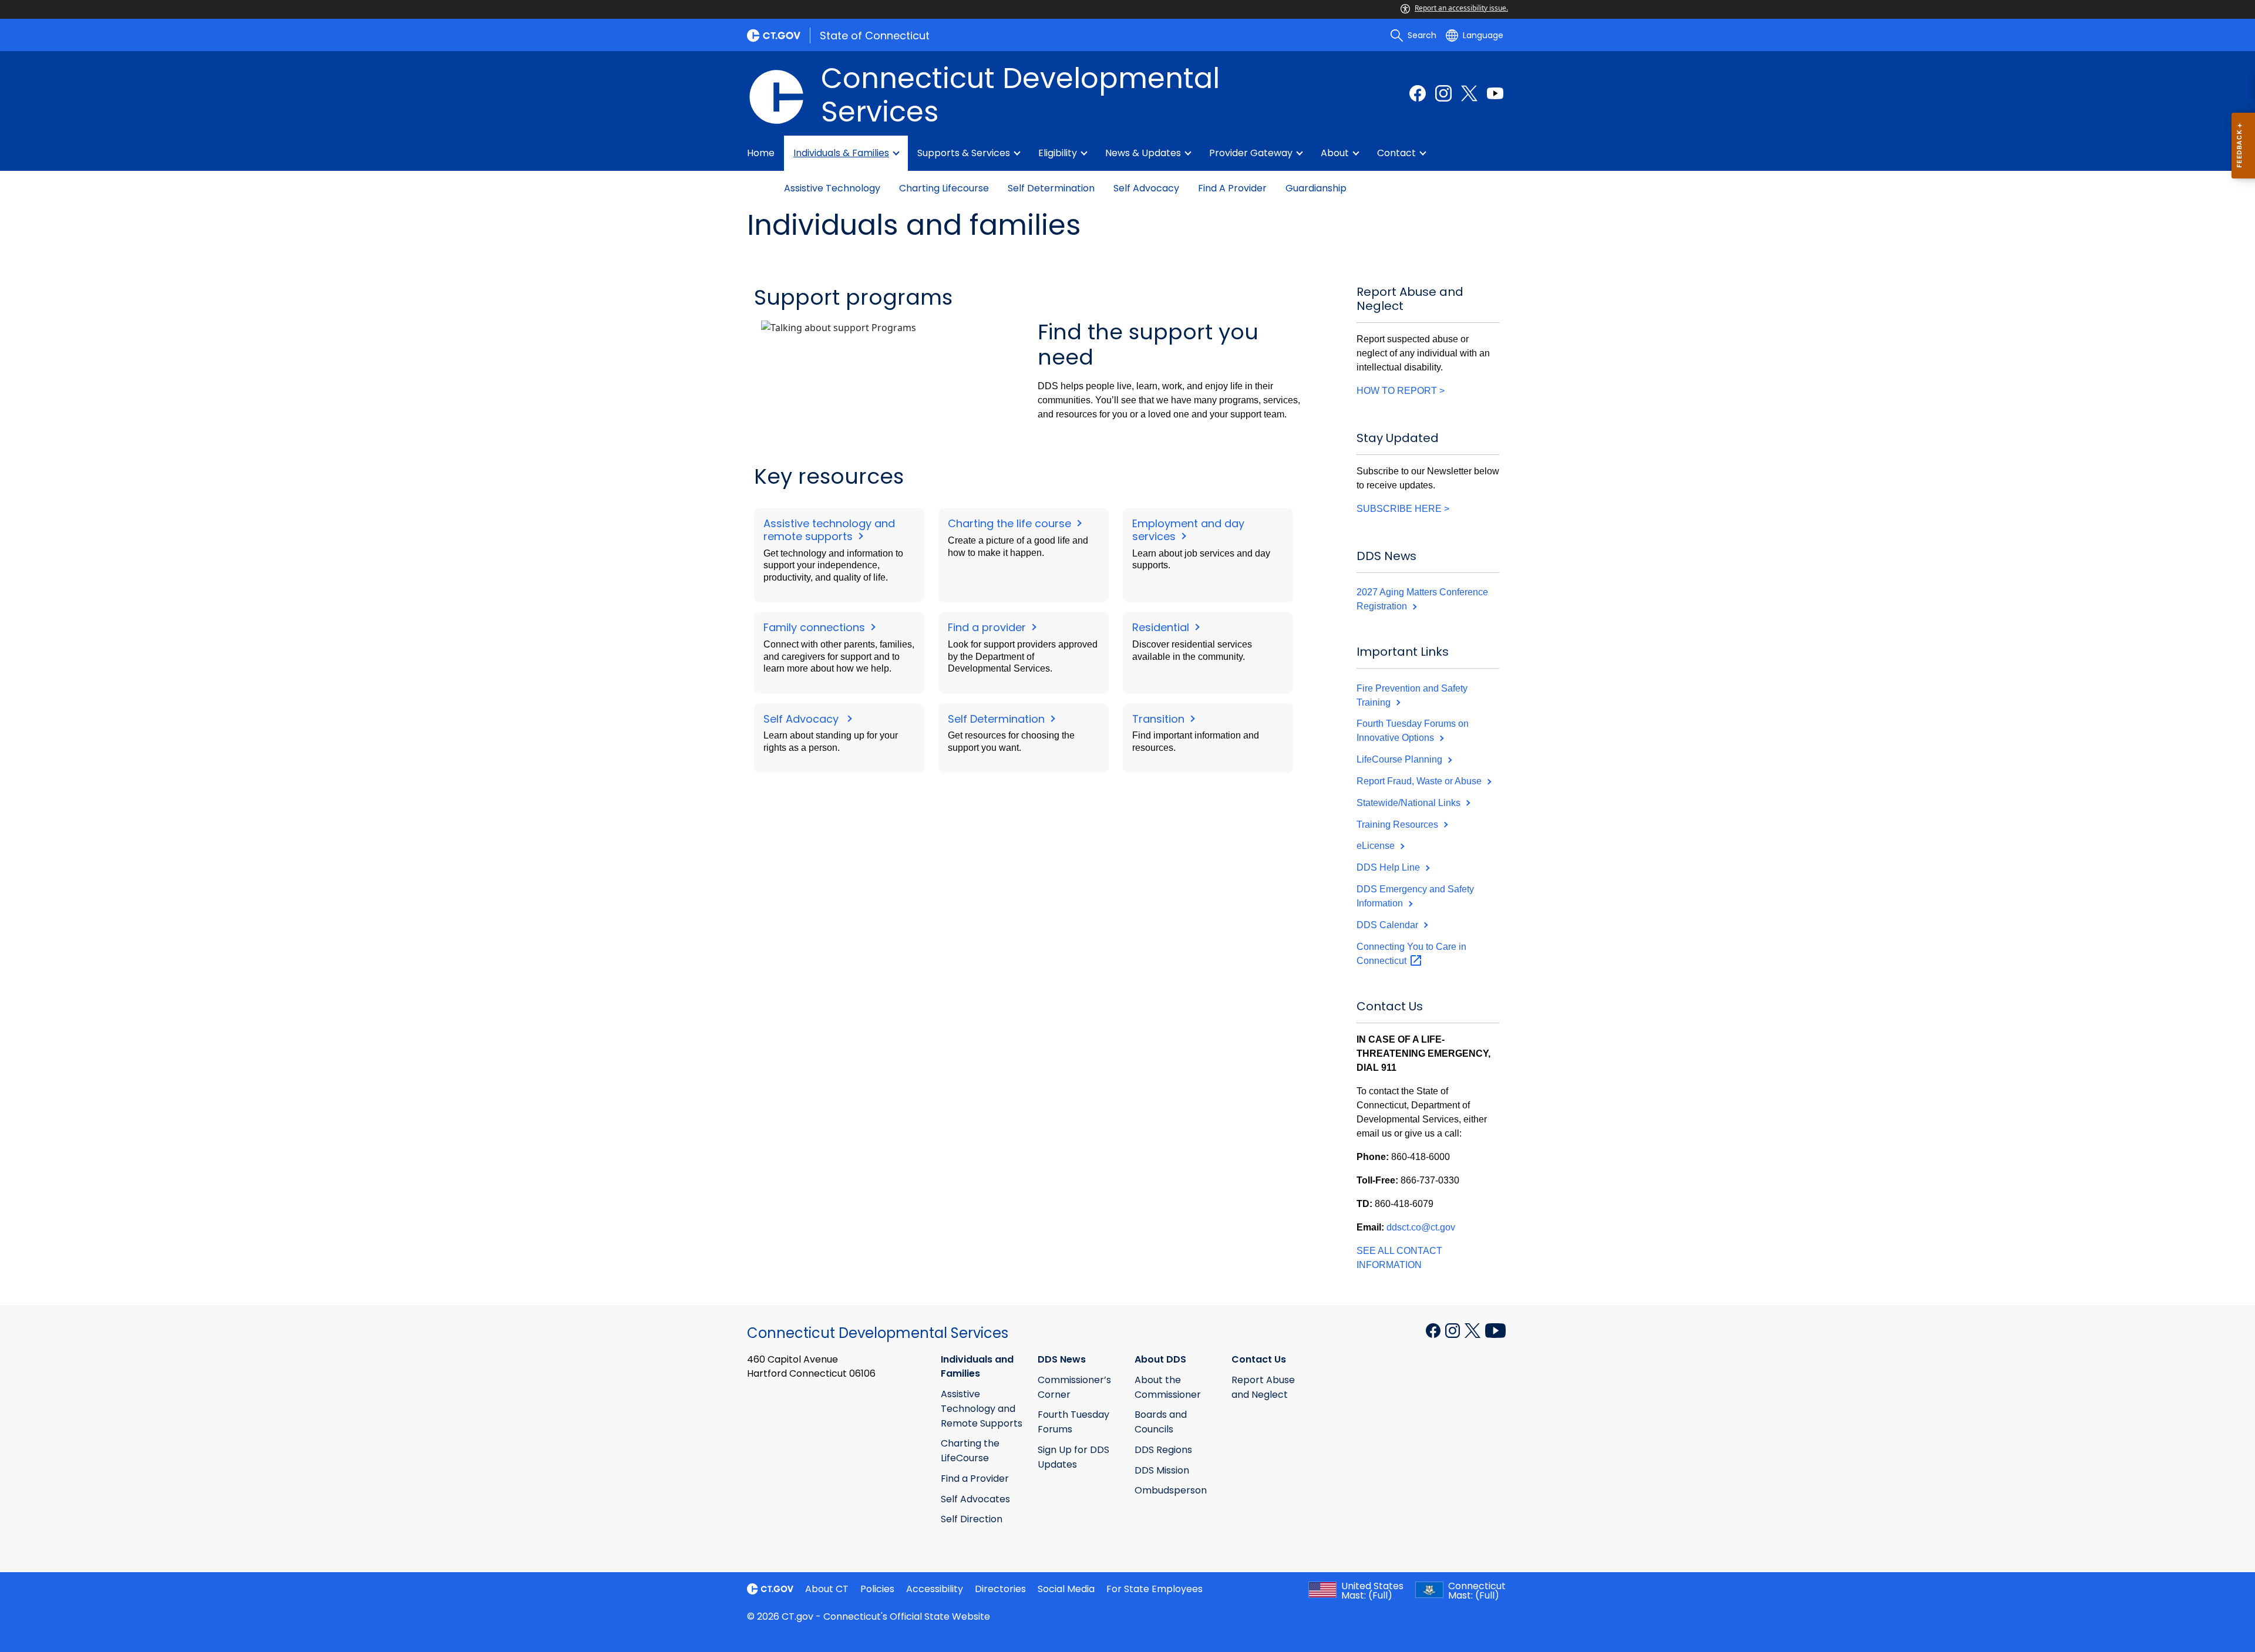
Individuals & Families (841, 153)
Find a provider (988, 627)
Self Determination (1051, 188)
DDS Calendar (1389, 925)
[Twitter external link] (1469, 93)
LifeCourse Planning (1401, 759)
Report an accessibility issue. (1461, 8)
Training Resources (1399, 825)
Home (761, 153)
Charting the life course (1011, 523)
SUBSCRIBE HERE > (1403, 509)
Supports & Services (964, 153)
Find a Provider (1232, 188)
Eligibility (1058, 153)
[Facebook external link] (1418, 93)
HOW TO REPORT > (1401, 391)
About (1335, 153)
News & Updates (1143, 153)
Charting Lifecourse (944, 188)
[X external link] (1474, 1330)
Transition (1160, 719)
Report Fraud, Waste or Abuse (1420, 781)
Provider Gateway (1251, 153)
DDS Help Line (1389, 867)
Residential (1162, 627)
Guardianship (1316, 188)
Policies (877, 1589)
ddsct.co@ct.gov (1421, 1227)
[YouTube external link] (1495, 1330)
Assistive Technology (832, 188)
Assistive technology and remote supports (829, 530)
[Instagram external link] (1443, 93)
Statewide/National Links (1410, 803)
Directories (1000, 1589)
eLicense (1377, 846)
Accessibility (935, 1589)
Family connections (816, 627)
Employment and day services (1188, 530)
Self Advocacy (1146, 188)
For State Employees (1155, 1589)
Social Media (1066, 1589)
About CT (827, 1589)
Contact (1396, 153)
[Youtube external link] (1495, 93)
